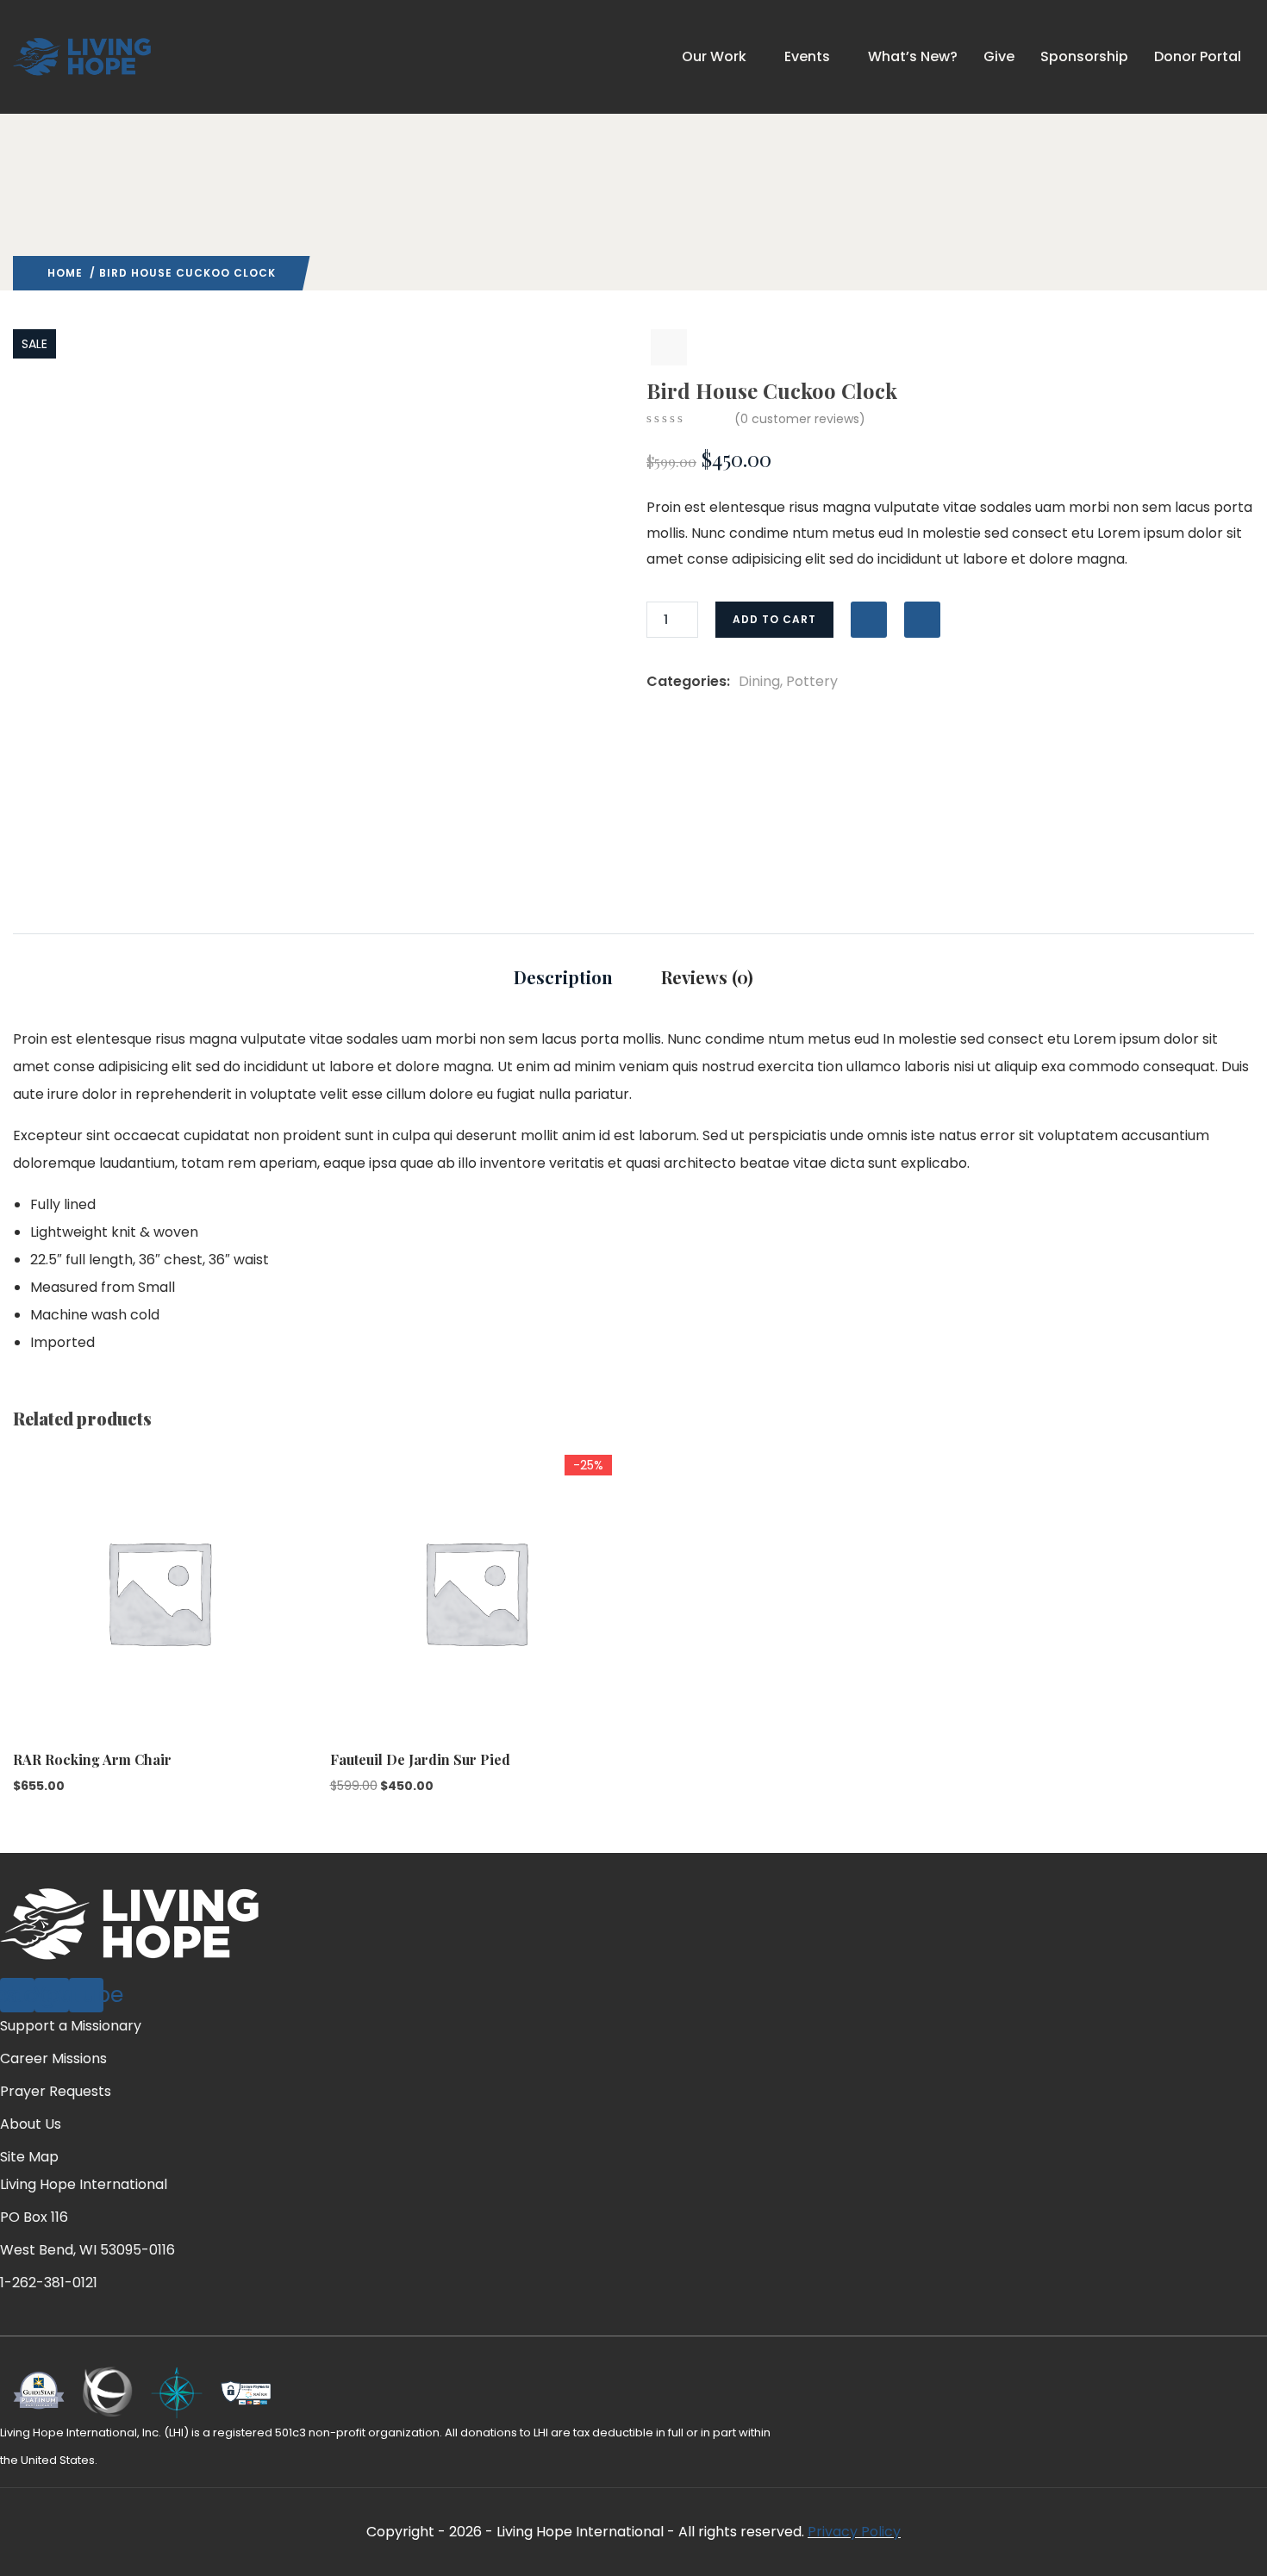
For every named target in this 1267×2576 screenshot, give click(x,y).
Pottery (812, 681)
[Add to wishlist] (869, 620)
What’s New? (913, 56)
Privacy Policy (854, 2532)
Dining (759, 681)
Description (563, 977)
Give (999, 56)
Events (807, 56)
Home (65, 273)
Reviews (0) (707, 977)
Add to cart (774, 619)
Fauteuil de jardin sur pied (420, 1759)
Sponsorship (1084, 56)
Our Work (714, 56)
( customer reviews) (800, 419)
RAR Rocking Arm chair (92, 1759)
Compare (922, 620)
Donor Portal (1198, 56)
